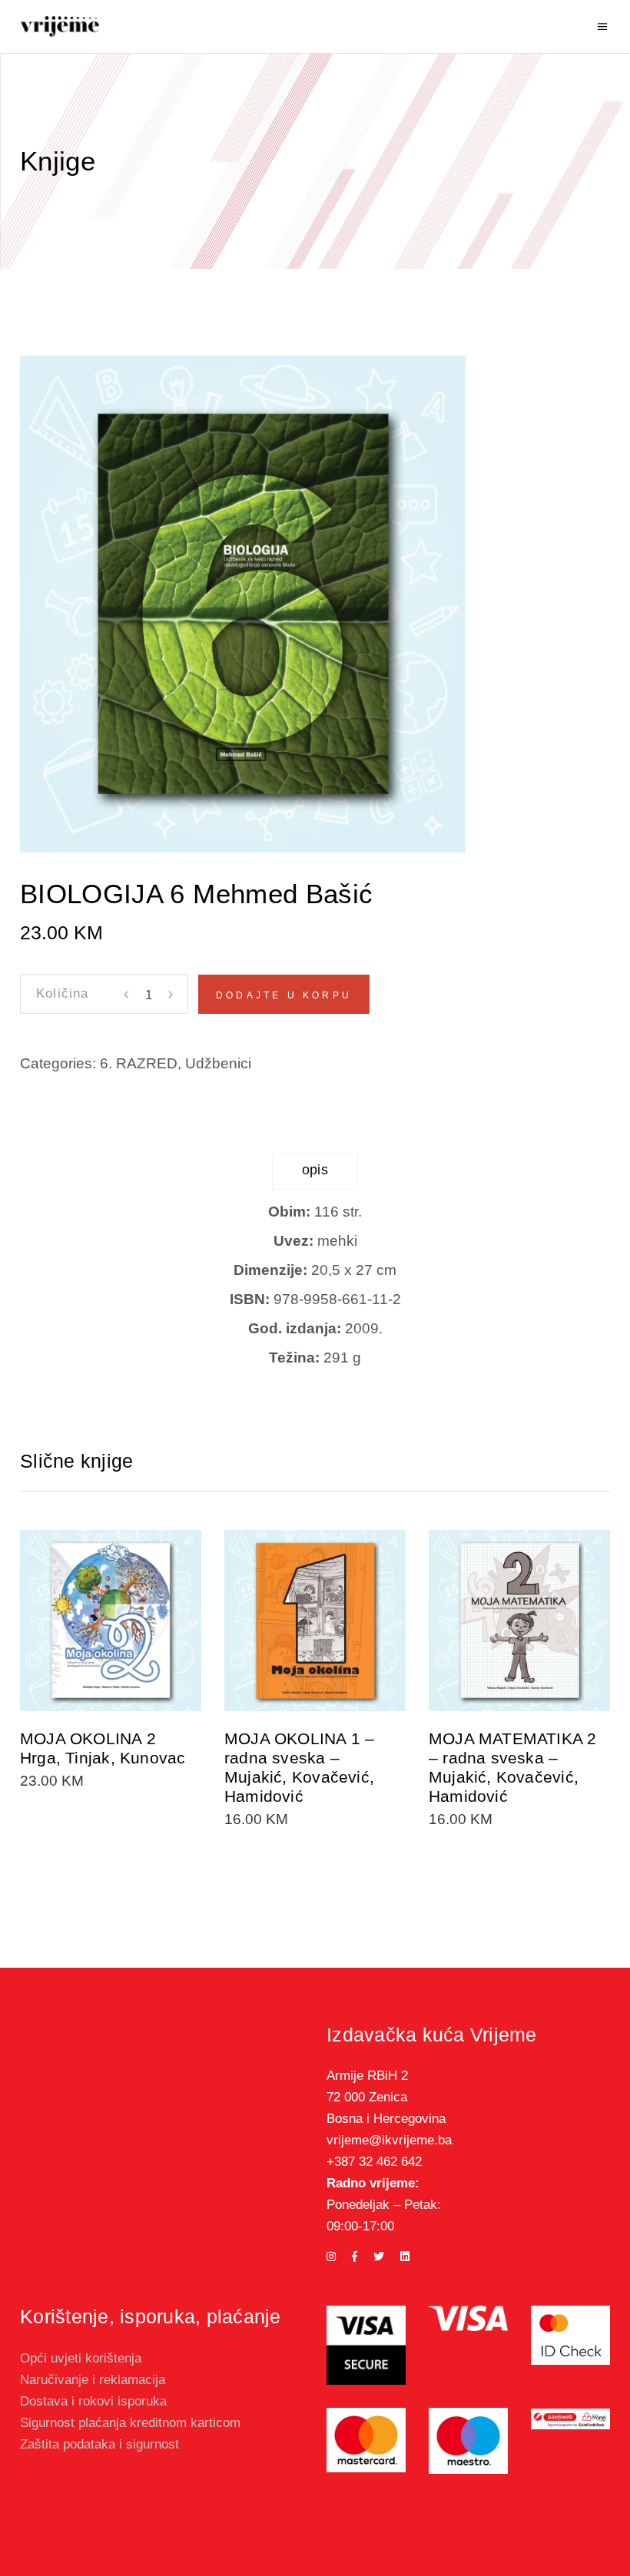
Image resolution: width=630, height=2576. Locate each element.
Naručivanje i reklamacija (93, 2380)
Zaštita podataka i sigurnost (99, 2444)
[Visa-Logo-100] (468, 2318)
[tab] (315, 1172)
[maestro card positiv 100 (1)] (468, 2441)
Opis (315, 1170)
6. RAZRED (139, 1063)
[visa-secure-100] (366, 2345)
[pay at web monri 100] (570, 2419)
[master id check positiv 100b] (570, 2335)
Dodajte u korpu (284, 995)
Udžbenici (218, 1063)
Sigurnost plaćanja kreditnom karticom (130, 2423)
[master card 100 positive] (366, 2440)
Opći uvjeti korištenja (81, 2358)
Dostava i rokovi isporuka (93, 2401)
